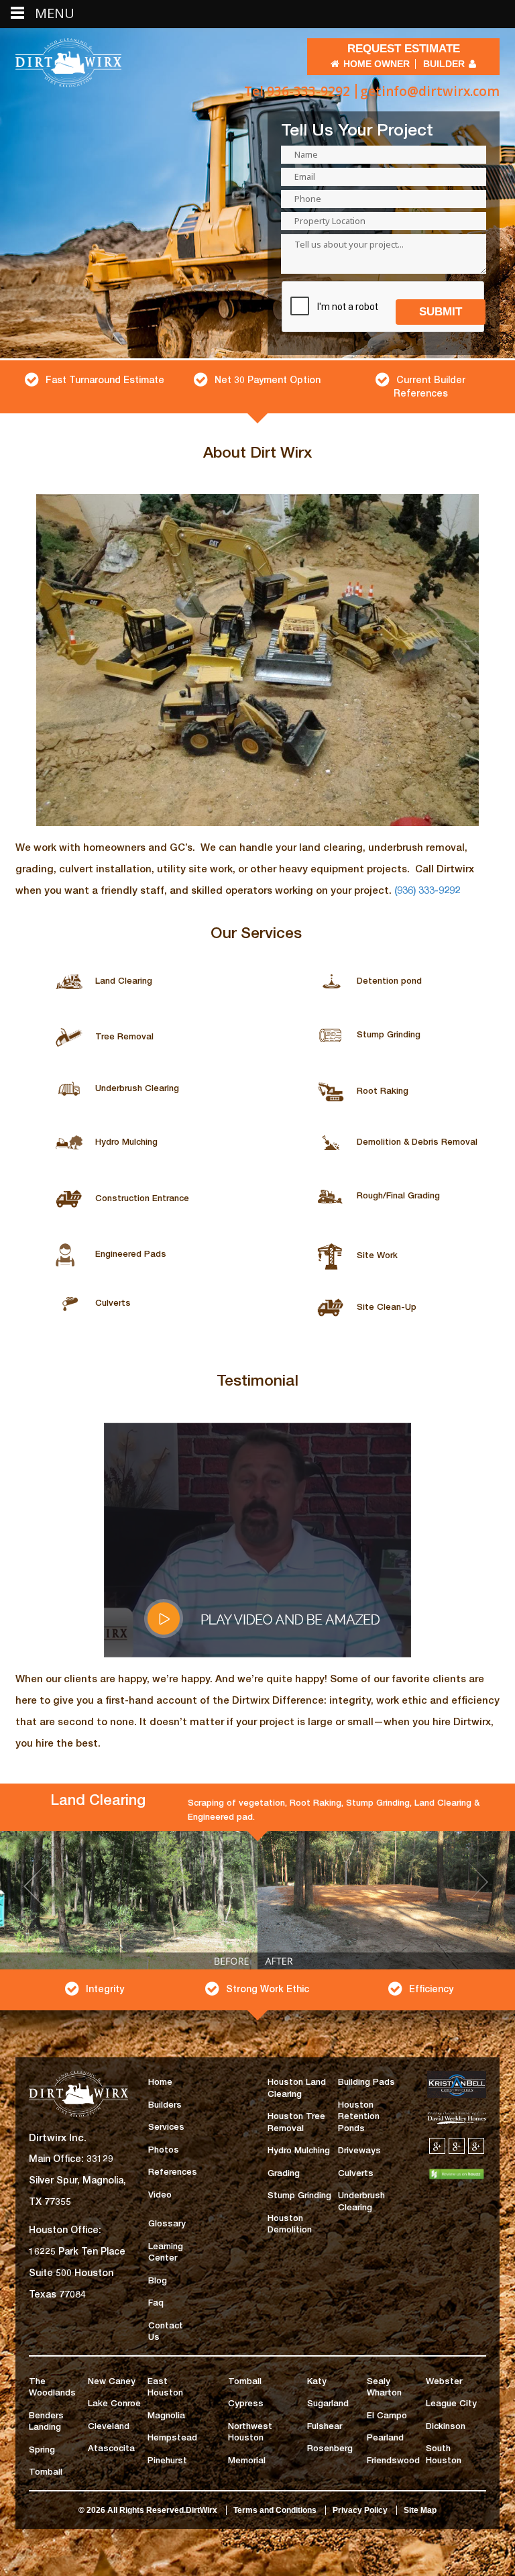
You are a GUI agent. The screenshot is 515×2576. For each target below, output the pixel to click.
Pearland (385, 2451)
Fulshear (325, 2440)
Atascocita (111, 2462)
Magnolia (166, 2429)
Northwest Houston (250, 2446)
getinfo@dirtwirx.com (430, 91)
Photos (164, 2163)
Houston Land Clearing (297, 2102)
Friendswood (393, 2474)
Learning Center (166, 2266)
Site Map (420, 2524)
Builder (444, 64)
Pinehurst (167, 2474)
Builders (165, 2118)
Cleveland (109, 2440)
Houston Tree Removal (296, 2136)
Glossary (167, 2237)
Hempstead (172, 2451)
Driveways (359, 2164)
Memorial (247, 2474)
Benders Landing (46, 2435)
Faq (156, 2316)
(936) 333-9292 (427, 890)
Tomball (46, 2485)
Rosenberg (330, 2462)
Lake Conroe (114, 2417)
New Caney (112, 2395)
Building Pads (366, 2096)
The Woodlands (52, 2401)
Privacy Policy (360, 2524)
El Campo (387, 2429)
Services (166, 2141)
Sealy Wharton (384, 2401)
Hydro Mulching (299, 2164)
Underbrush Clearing (361, 2215)
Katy (317, 2395)
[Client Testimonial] (257, 1539)
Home (160, 2096)
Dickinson (446, 2440)
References (173, 2185)
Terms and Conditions (275, 2524)
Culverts (356, 2187)
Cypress (246, 2417)
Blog (158, 2294)
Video (160, 2208)
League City (451, 2417)
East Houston (165, 2401)
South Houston (444, 2468)
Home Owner (377, 64)
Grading (284, 2187)
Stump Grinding (299, 2209)
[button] (39, 1922)
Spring (42, 2463)
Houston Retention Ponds (359, 2130)
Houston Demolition (290, 2238)
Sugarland (328, 2417)
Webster (444, 2395)
